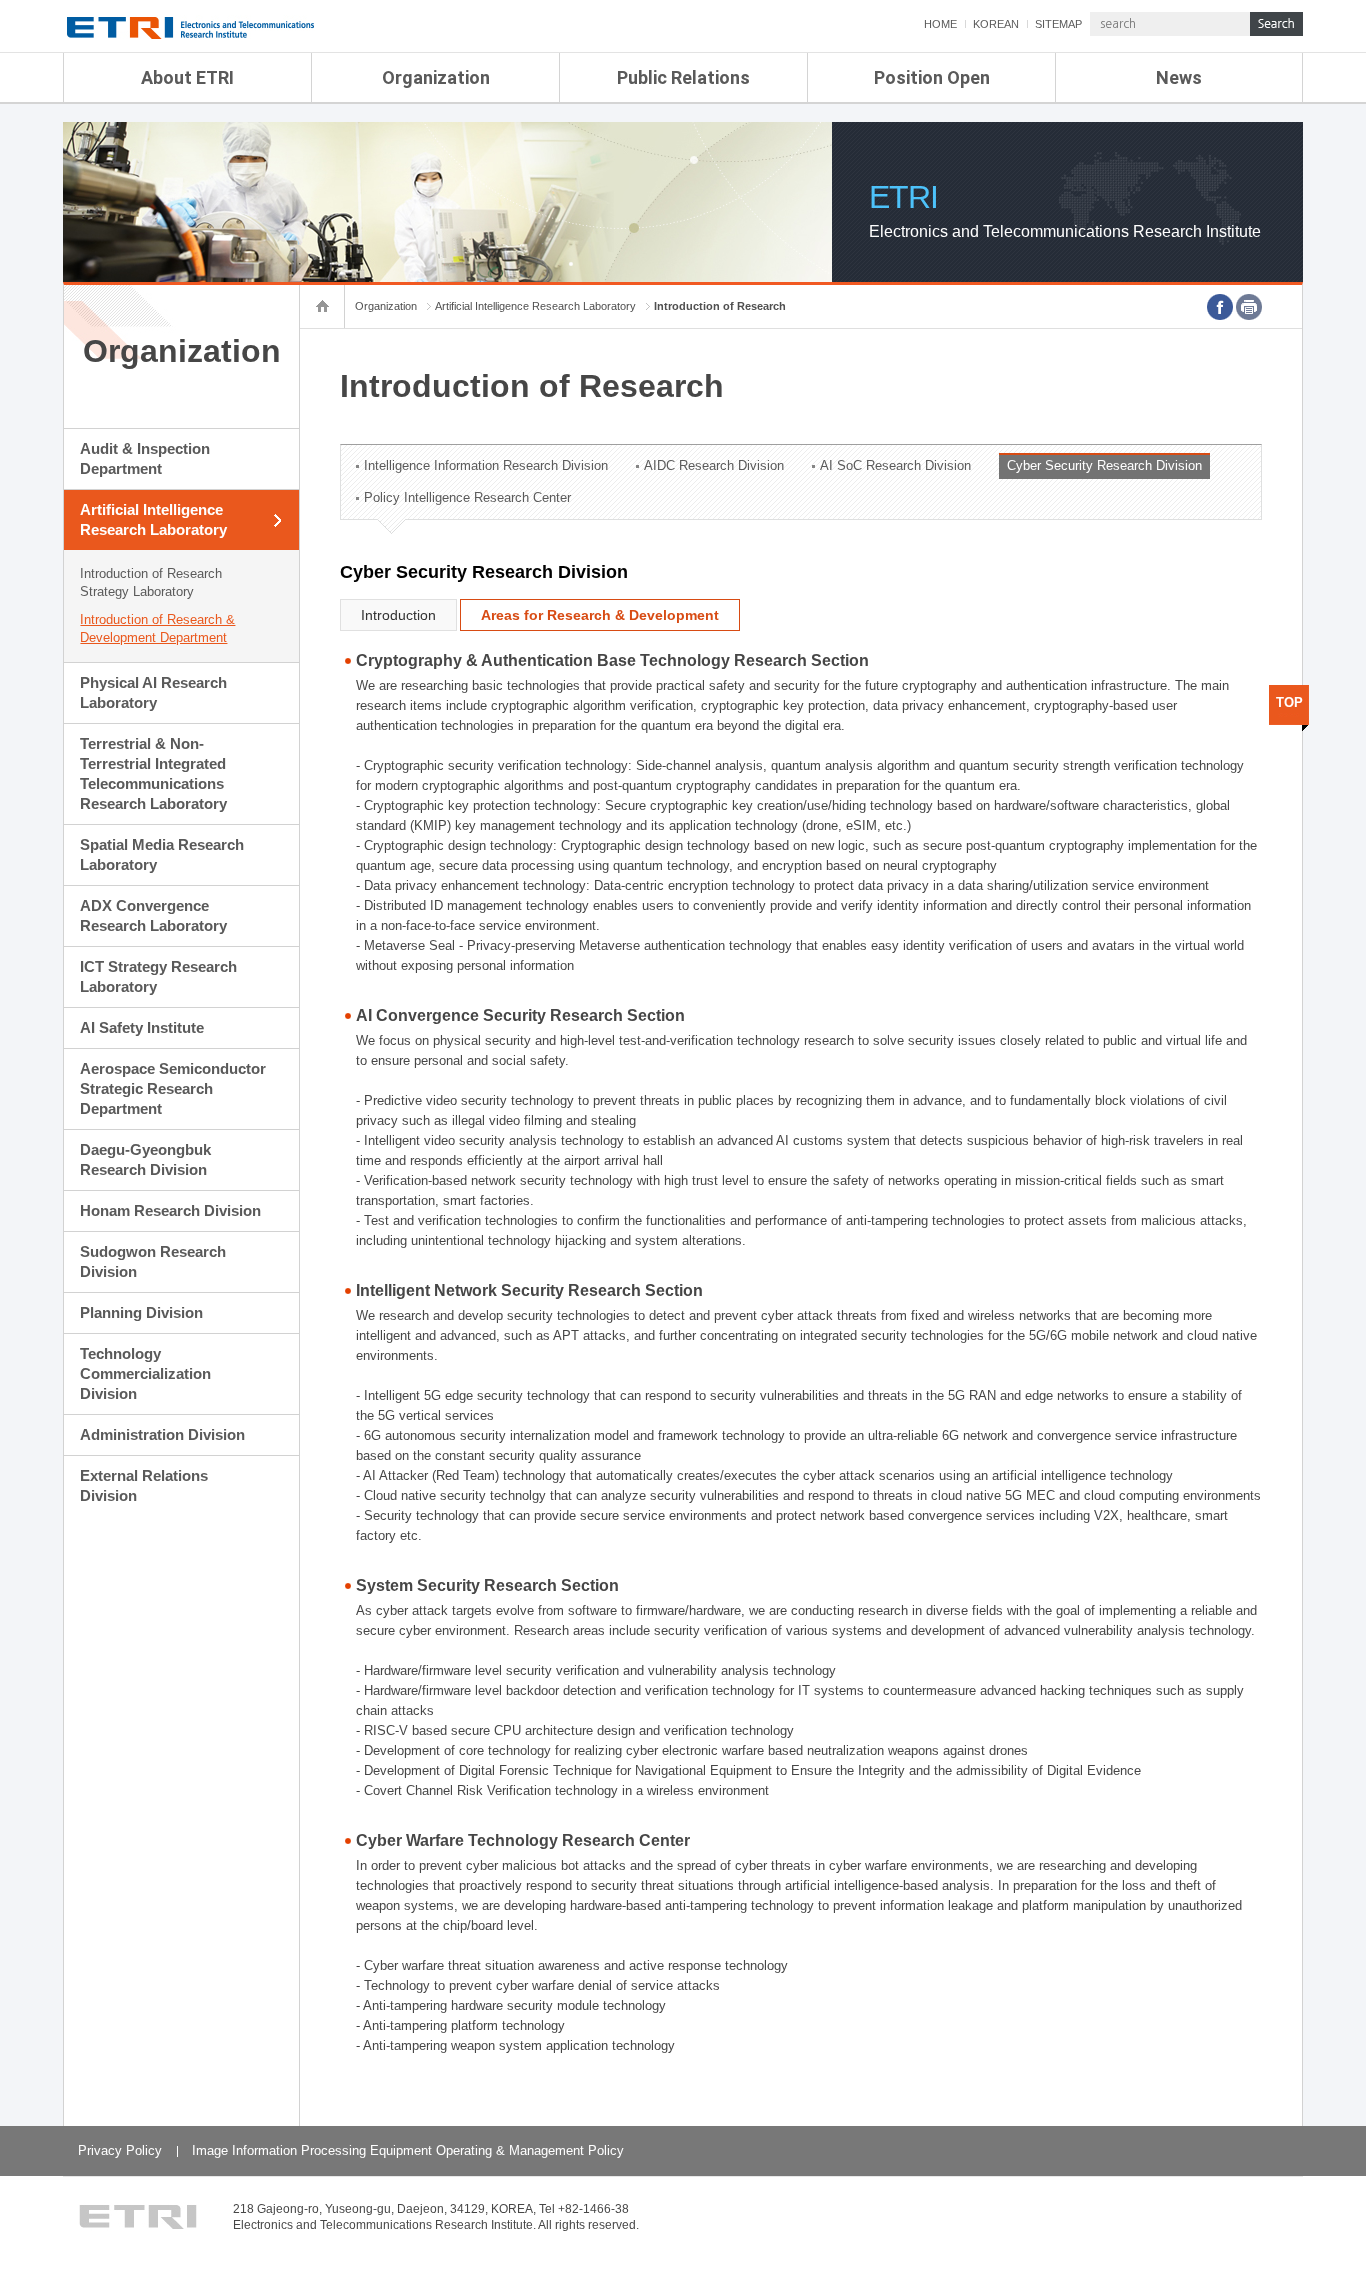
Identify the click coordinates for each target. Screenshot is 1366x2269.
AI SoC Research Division (895, 465)
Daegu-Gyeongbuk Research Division (145, 1159)
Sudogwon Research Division (153, 1261)
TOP (1289, 702)
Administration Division (162, 1434)
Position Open (932, 77)
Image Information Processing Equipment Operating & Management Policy (408, 2150)
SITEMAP (1058, 24)
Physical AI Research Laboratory (153, 692)
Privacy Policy (120, 2150)
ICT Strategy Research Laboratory (158, 976)
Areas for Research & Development (600, 615)
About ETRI (187, 77)
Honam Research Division (170, 1210)
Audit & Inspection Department (145, 458)
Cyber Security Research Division (1104, 465)
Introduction (398, 615)
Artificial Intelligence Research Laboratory (153, 519)
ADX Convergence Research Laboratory (153, 915)
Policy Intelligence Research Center (467, 497)
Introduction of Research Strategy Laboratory (151, 582)
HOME (940, 24)
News (1179, 77)
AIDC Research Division (714, 465)
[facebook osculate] (1220, 307)
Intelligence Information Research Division (486, 465)
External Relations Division (144, 1485)
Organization (436, 77)
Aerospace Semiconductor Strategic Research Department (173, 1088)
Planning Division (141, 1312)
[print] (1249, 307)
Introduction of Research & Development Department (157, 628)
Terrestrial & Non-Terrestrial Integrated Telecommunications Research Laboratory (153, 773)
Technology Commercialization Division (145, 1373)
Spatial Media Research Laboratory (162, 854)
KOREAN (996, 24)
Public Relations (683, 77)
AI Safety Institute (142, 1027)
